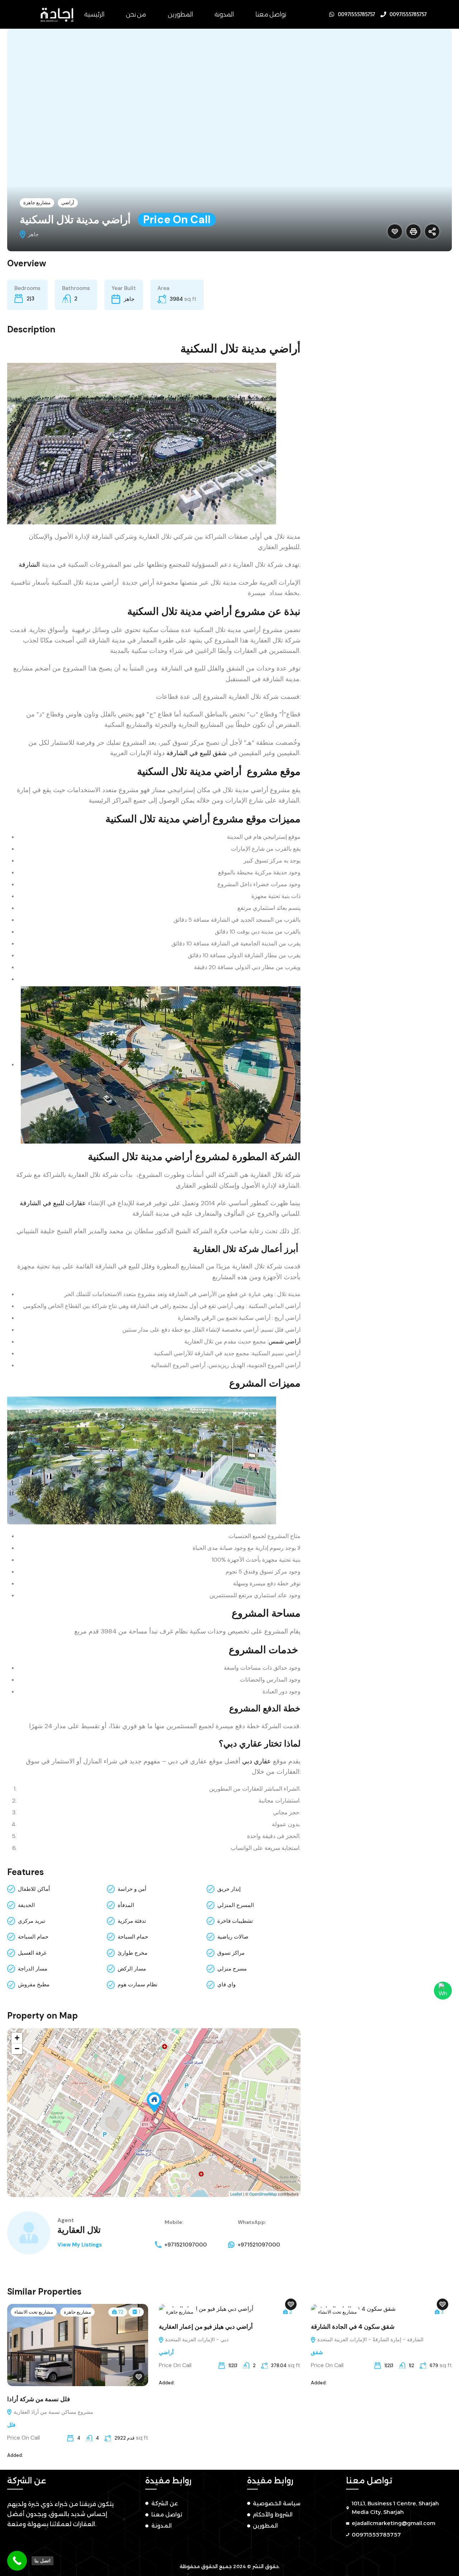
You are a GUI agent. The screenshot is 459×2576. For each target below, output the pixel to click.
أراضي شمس (285, 1341)
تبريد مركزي (32, 1921)
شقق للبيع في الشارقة (197, 753)
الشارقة (29, 565)
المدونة (224, 14)
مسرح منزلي (232, 1969)
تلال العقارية (79, 2230)
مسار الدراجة (33, 1969)
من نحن (136, 14)
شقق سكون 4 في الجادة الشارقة (353, 2327)
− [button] (17, 2049)
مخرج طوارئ (133, 1953)
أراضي (68, 203)
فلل (11, 2425)
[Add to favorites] (395, 232)
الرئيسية (94, 14)
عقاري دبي (257, 1761)
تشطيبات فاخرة (235, 1921)
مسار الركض (132, 1969)
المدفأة (126, 1905)
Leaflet (236, 2194)
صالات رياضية (233, 1937)
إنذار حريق (229, 1889)
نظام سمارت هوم (138, 1984)
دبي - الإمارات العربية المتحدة (196, 2339)
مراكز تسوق (231, 1953)
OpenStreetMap (263, 2194)
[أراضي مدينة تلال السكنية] (154, 2102)
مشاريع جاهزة (37, 203)
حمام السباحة (33, 1937)
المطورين (180, 14)
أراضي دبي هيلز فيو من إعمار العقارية (206, 2327)
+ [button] (17, 2038)
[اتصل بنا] (17, 2561)
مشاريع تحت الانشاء (34, 2312)
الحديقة (26, 1905)
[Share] (432, 232)
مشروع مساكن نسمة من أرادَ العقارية (53, 2412)
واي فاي (226, 1984)
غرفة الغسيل (32, 1953)
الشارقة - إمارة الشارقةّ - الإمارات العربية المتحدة (370, 2339)
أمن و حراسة (132, 1889)
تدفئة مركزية (132, 1921)
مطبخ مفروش (34, 1984)
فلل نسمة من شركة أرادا (39, 2399)
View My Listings (80, 2245)
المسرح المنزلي (236, 1905)
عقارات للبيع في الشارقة (53, 1203)
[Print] (413, 232)
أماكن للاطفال (34, 1889)
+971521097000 (186, 2245)
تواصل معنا (271, 14)
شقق (317, 2352)
